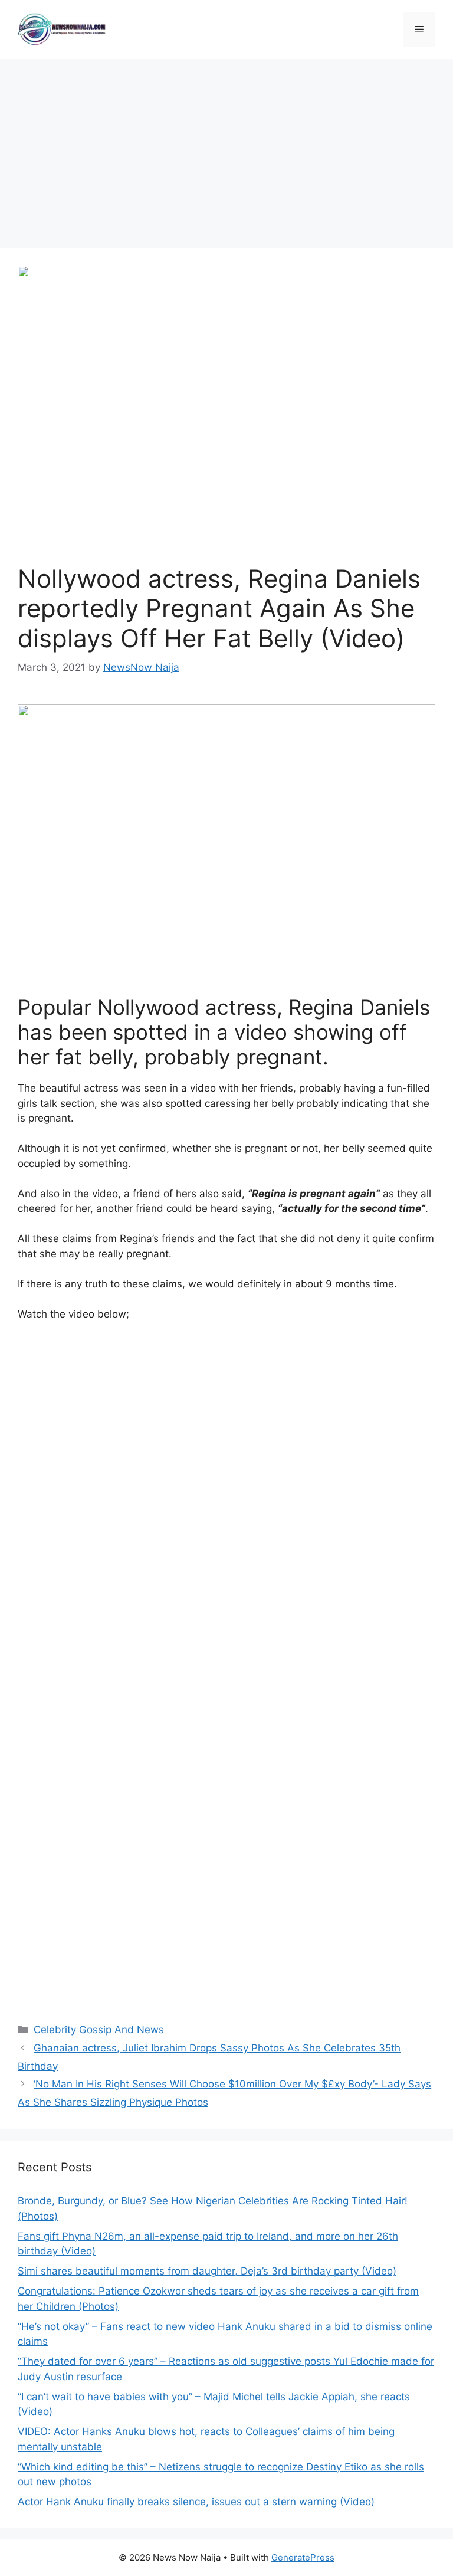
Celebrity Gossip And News (99, 2030)
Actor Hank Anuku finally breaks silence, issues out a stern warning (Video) (196, 2502)
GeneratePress (303, 2557)
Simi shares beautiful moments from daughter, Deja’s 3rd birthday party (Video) (207, 2271)
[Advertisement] (226, 148)
